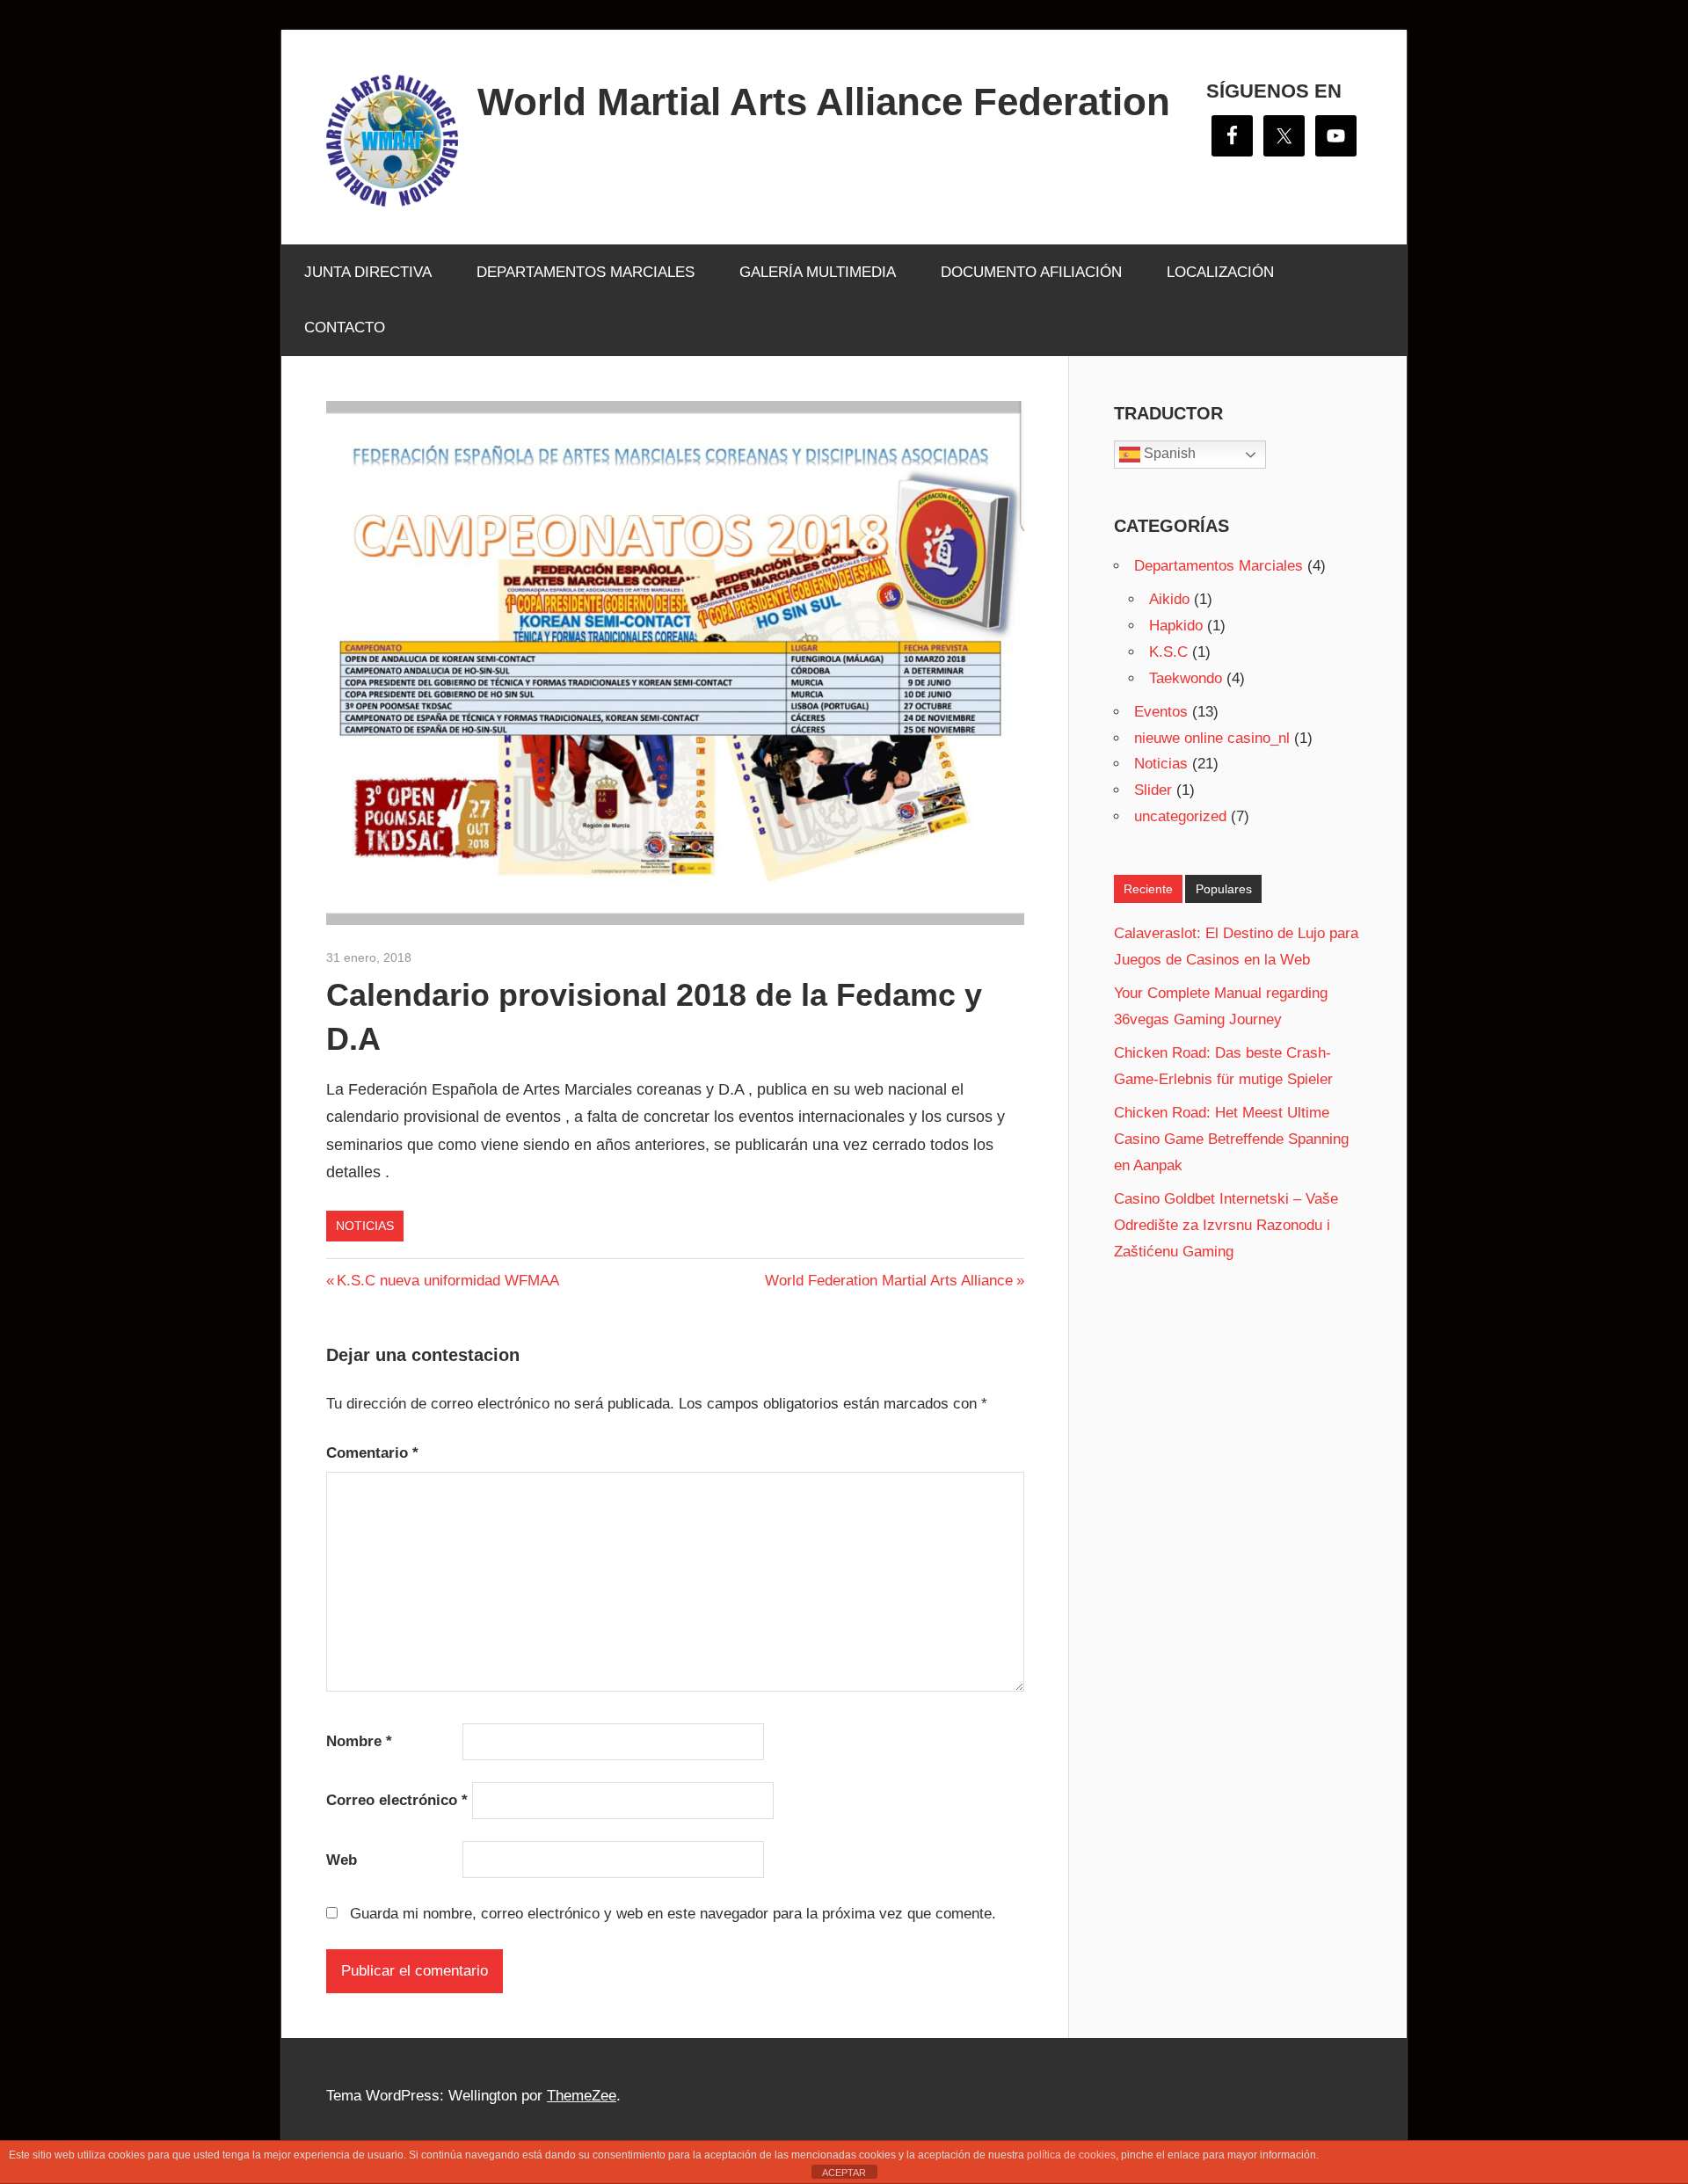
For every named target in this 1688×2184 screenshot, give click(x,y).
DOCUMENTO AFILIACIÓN (1031, 272)
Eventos (1161, 712)
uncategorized (1180, 816)
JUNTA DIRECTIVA (368, 272)
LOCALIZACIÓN (1220, 272)
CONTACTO (345, 328)
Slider (1153, 790)
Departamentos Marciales (1219, 566)
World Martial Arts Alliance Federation (824, 102)
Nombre (359, 1741)
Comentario (372, 1453)
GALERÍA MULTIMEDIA (818, 272)
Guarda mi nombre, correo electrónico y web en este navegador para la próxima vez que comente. (673, 1914)
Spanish (1168, 453)
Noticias (365, 1226)
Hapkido (1176, 626)
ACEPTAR (844, 2173)
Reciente (1148, 889)
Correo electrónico (397, 1800)
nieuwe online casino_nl (1212, 738)
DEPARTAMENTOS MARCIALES (586, 272)
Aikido (1169, 599)
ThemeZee (582, 2096)
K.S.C (1168, 652)
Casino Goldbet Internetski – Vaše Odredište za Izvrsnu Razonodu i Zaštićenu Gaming (1226, 1225)
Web (342, 1860)
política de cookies (1071, 2155)
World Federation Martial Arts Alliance (889, 1281)
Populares (1224, 889)
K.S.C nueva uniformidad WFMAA (447, 1281)
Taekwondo (1186, 678)
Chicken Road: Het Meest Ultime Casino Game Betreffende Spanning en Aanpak (1231, 1139)
